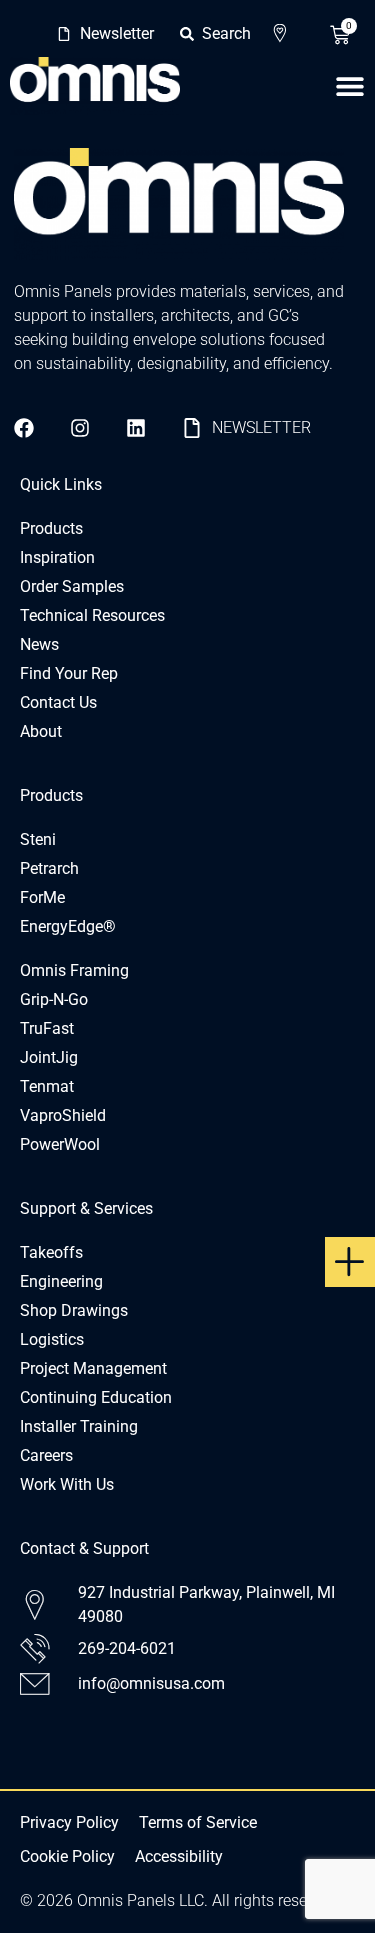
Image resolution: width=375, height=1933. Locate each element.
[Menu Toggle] (350, 86)
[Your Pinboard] (285, 33)
